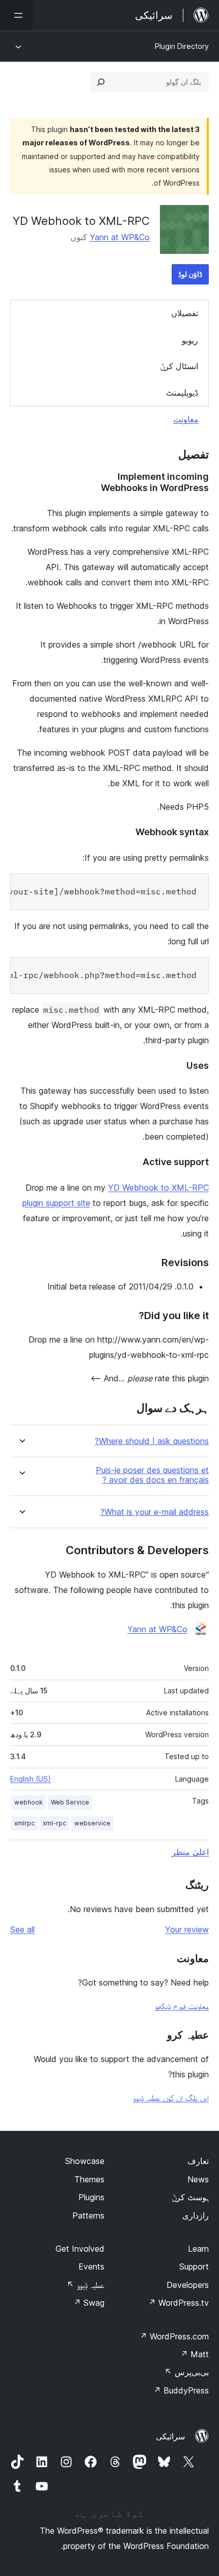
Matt (195, 2354)
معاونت (186, 419)
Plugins (91, 2197)
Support (194, 2266)
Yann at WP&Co (120, 237)
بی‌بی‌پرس (187, 2372)
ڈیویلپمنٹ (182, 393)
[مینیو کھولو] (16, 15)
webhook (29, 1802)
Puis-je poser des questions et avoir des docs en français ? (152, 1475)
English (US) (31, 1779)
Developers (188, 2285)
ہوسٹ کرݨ (190, 2197)
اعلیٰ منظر (190, 1852)
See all (22, 1929)
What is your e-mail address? (155, 1512)
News (198, 2179)
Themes (89, 2179)
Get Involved (80, 2249)
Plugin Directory (182, 46)
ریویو (190, 340)
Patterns (88, 2216)
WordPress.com (174, 2336)
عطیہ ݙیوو (86, 2285)
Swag (89, 2303)
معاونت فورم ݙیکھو (182, 2006)
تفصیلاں (185, 313)
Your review (187, 1929)
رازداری (196, 2216)
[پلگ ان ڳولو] (101, 82)
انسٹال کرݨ (179, 366)
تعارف (198, 2161)
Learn (198, 2249)
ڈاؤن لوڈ (190, 274)
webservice (92, 1823)
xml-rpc (54, 1823)
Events (91, 2266)
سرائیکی (170, 2436)
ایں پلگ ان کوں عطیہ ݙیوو (171, 2098)
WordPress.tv (179, 2303)
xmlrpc (24, 1823)
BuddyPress (181, 2390)
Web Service (70, 1802)
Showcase (85, 2161)
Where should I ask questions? (152, 1441)
